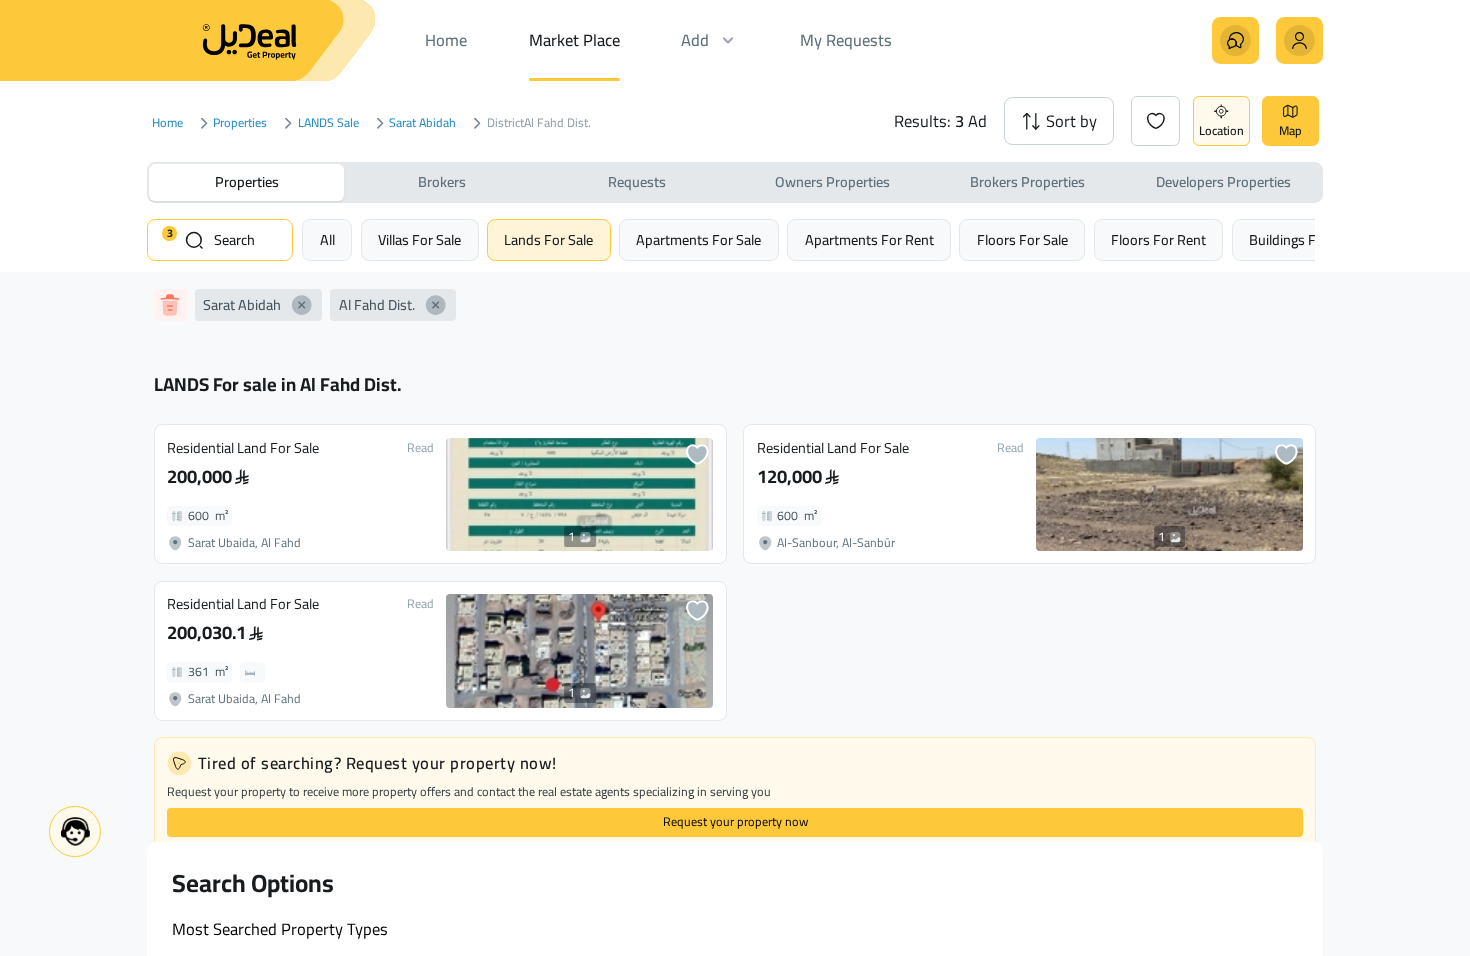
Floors (1022, 239)
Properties (240, 123)
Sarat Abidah (422, 123)
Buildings (1303, 239)
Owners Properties (832, 181)
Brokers (442, 181)
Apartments (698, 239)
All (327, 239)
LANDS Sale (328, 123)
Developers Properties (1223, 181)
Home (167, 123)
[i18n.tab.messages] (1235, 40)
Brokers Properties (1027, 181)
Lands (548, 239)
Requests (637, 181)
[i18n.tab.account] (1299, 40)
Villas (419, 239)
